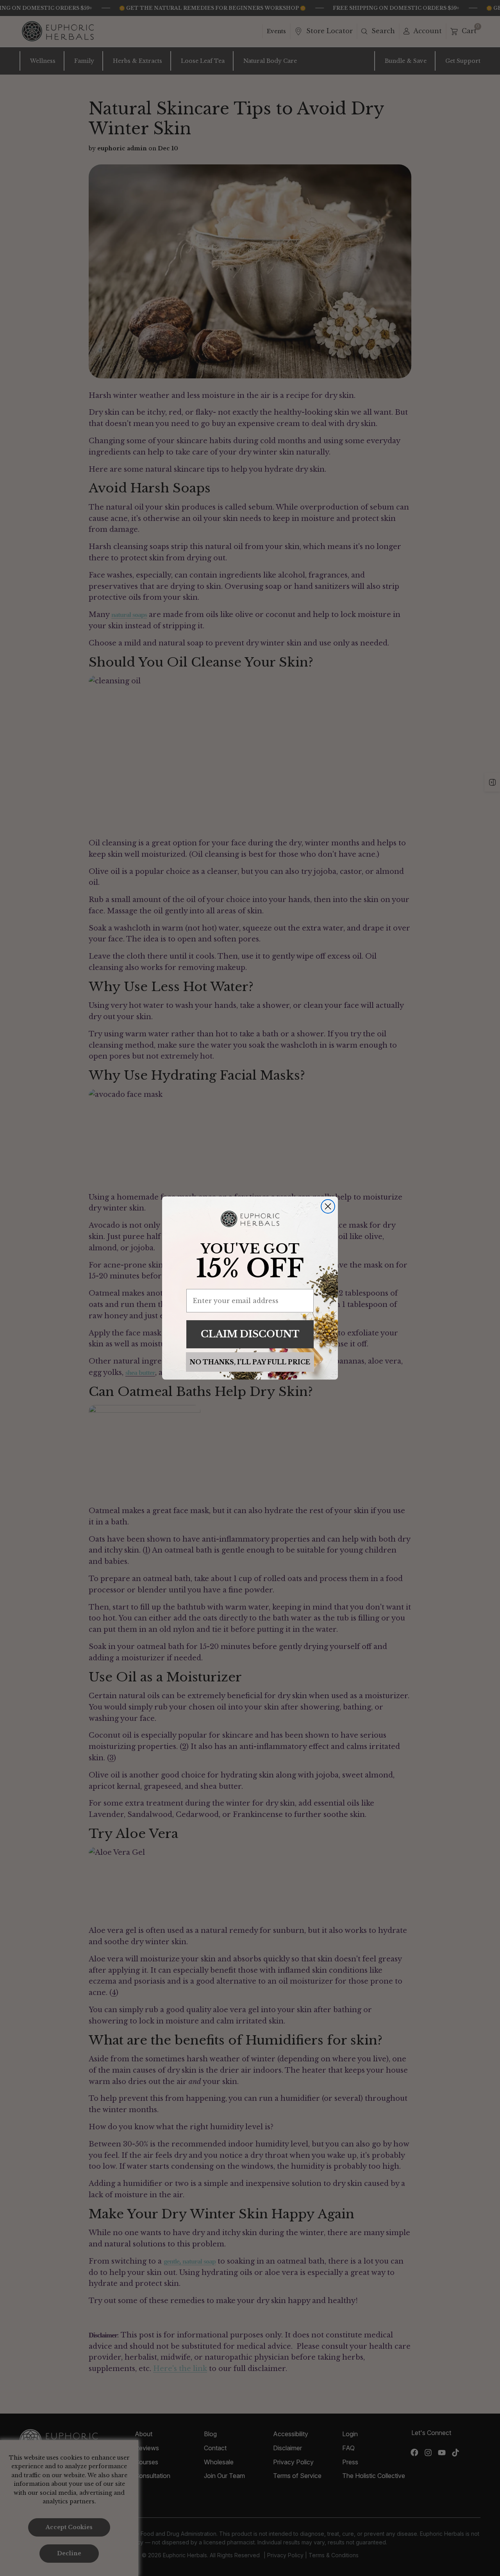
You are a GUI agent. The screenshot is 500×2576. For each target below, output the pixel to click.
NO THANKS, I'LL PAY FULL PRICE (250, 1362)
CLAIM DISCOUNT (250, 1334)
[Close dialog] (328, 1206)
